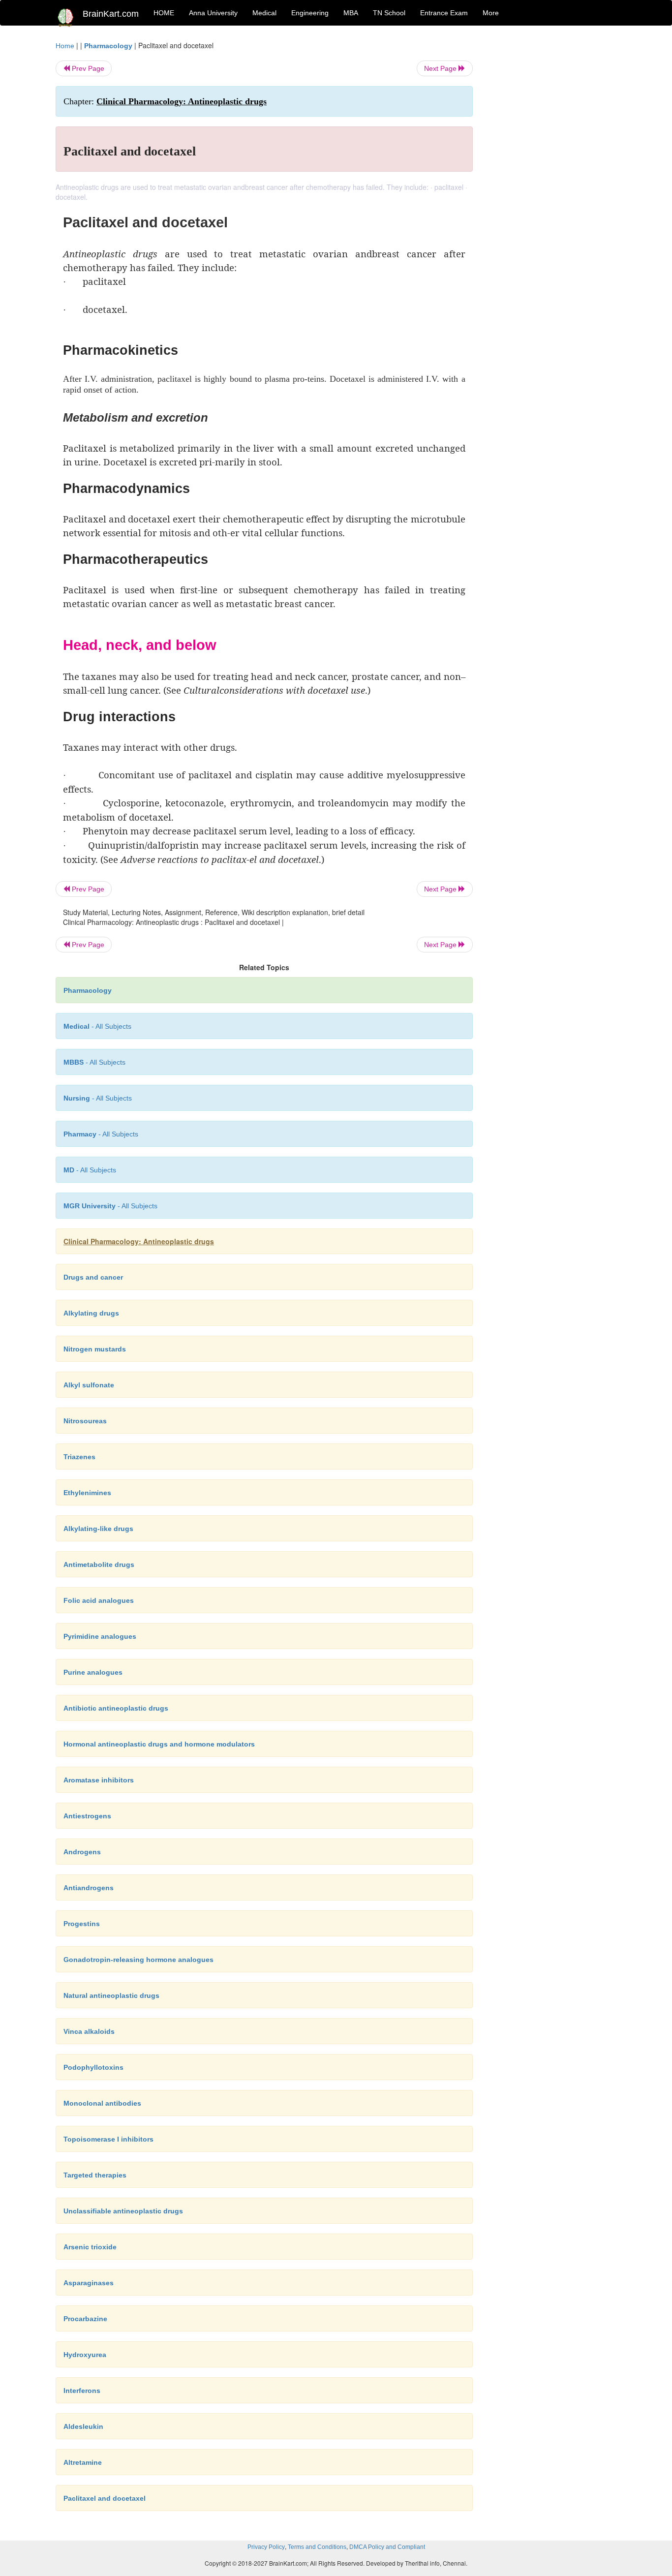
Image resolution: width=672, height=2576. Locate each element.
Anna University (213, 13)
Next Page (441, 68)
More (491, 13)
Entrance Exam (444, 13)
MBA (351, 13)
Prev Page (87, 68)
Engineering (310, 13)
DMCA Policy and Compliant (387, 2547)
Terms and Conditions (317, 2547)
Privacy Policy (266, 2547)
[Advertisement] (552, 188)
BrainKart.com (111, 14)
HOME (164, 13)
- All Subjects (97, 1026)
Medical (264, 13)
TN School (389, 13)
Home (65, 46)
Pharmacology (108, 46)
